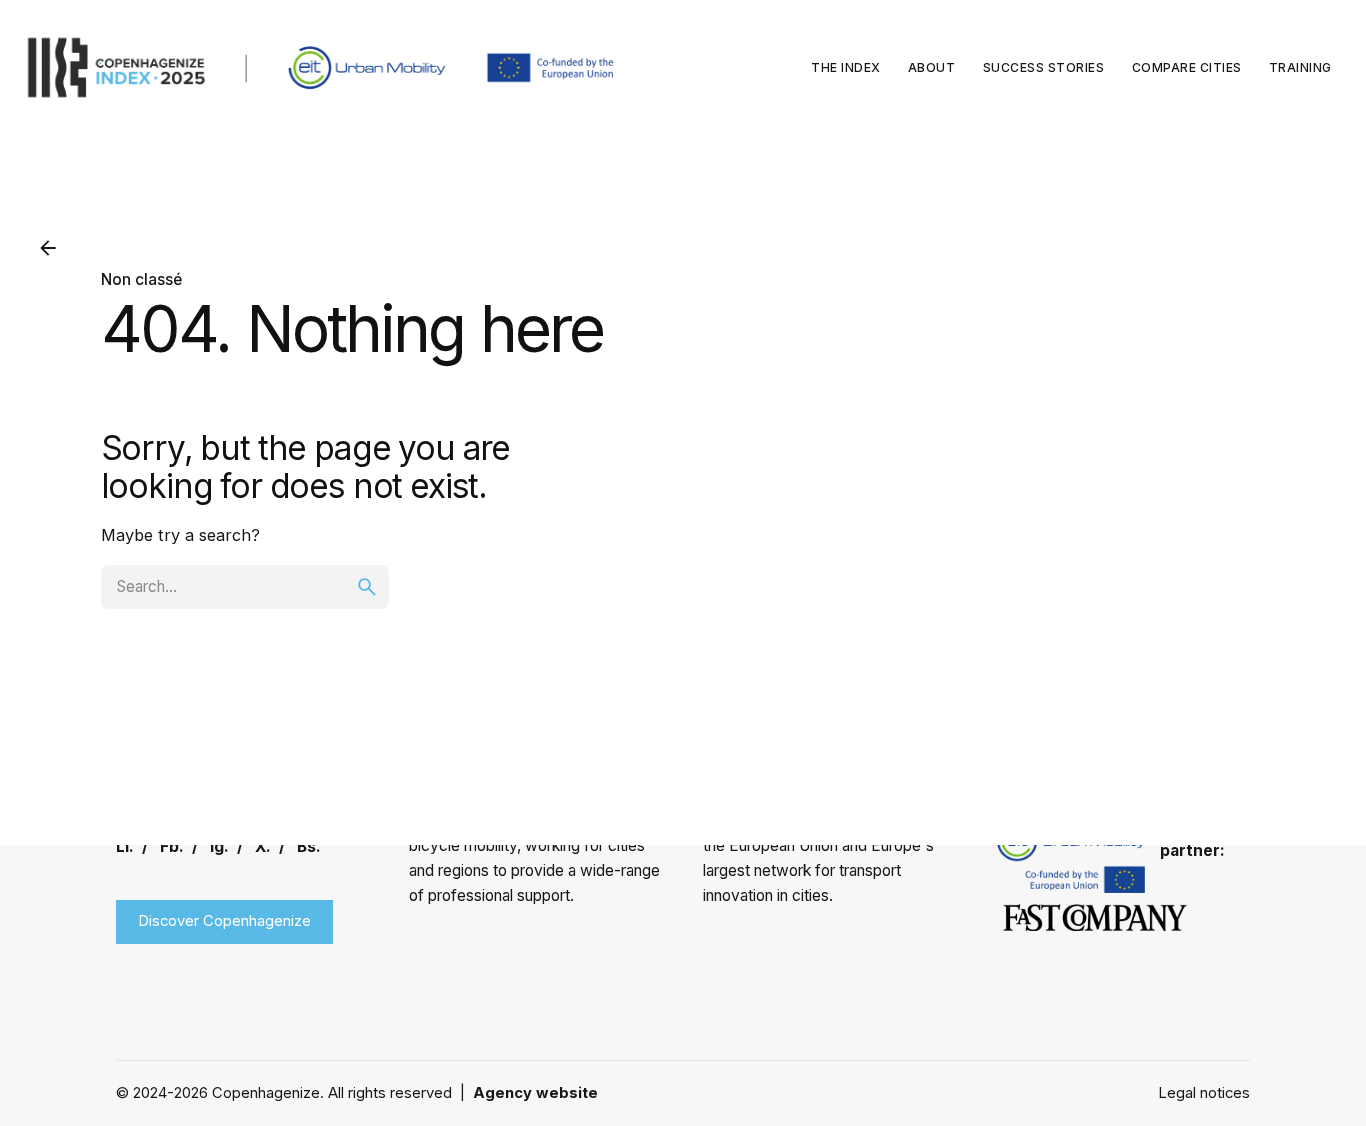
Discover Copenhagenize (224, 921)
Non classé (141, 279)
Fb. (172, 846)
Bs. (309, 846)
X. (263, 846)
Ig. (219, 846)
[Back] (48, 248)
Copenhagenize (266, 1093)
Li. (125, 846)
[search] (367, 587)
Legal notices (1204, 1093)
